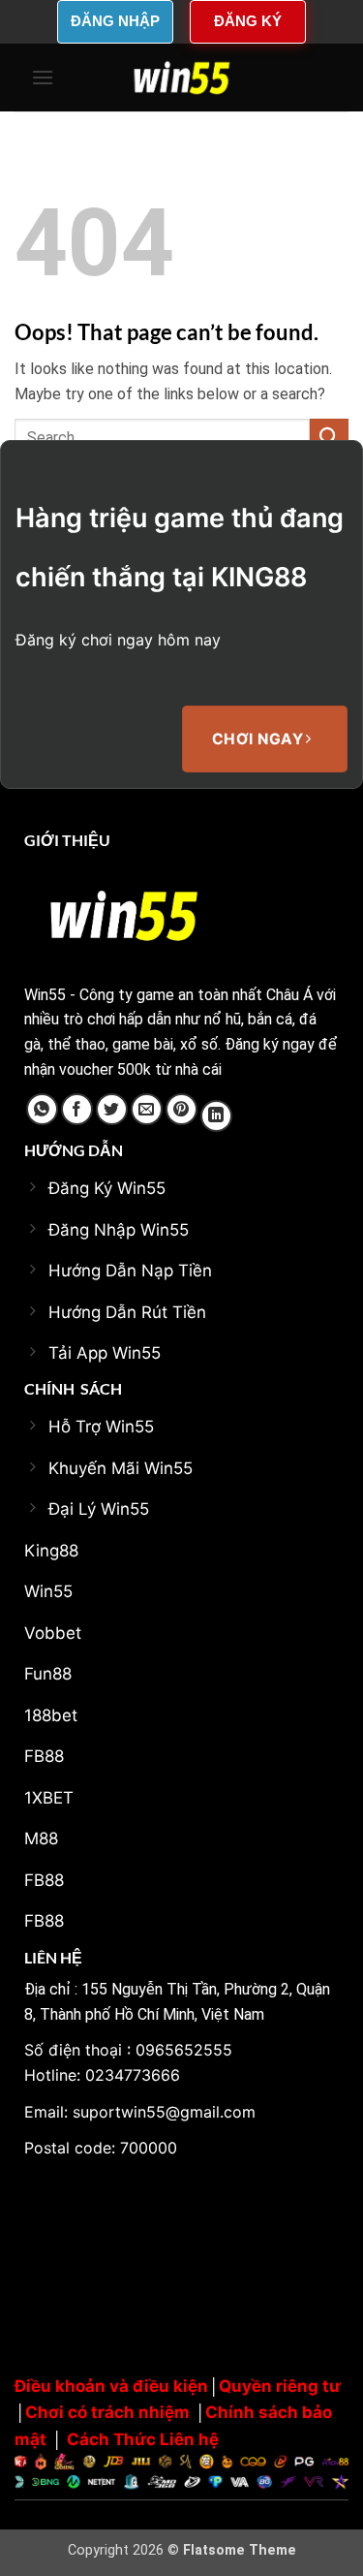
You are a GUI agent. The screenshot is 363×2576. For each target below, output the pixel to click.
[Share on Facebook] (77, 1109)
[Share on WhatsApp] (42, 1109)
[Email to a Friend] (147, 1109)
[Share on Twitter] (112, 1109)
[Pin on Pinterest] (181, 1109)
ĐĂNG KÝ (248, 21)
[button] (43, 77)
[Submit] (329, 438)
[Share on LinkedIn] (216, 1116)
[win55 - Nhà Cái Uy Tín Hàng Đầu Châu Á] (182, 78)
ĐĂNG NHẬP (115, 21)
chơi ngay (260, 739)
